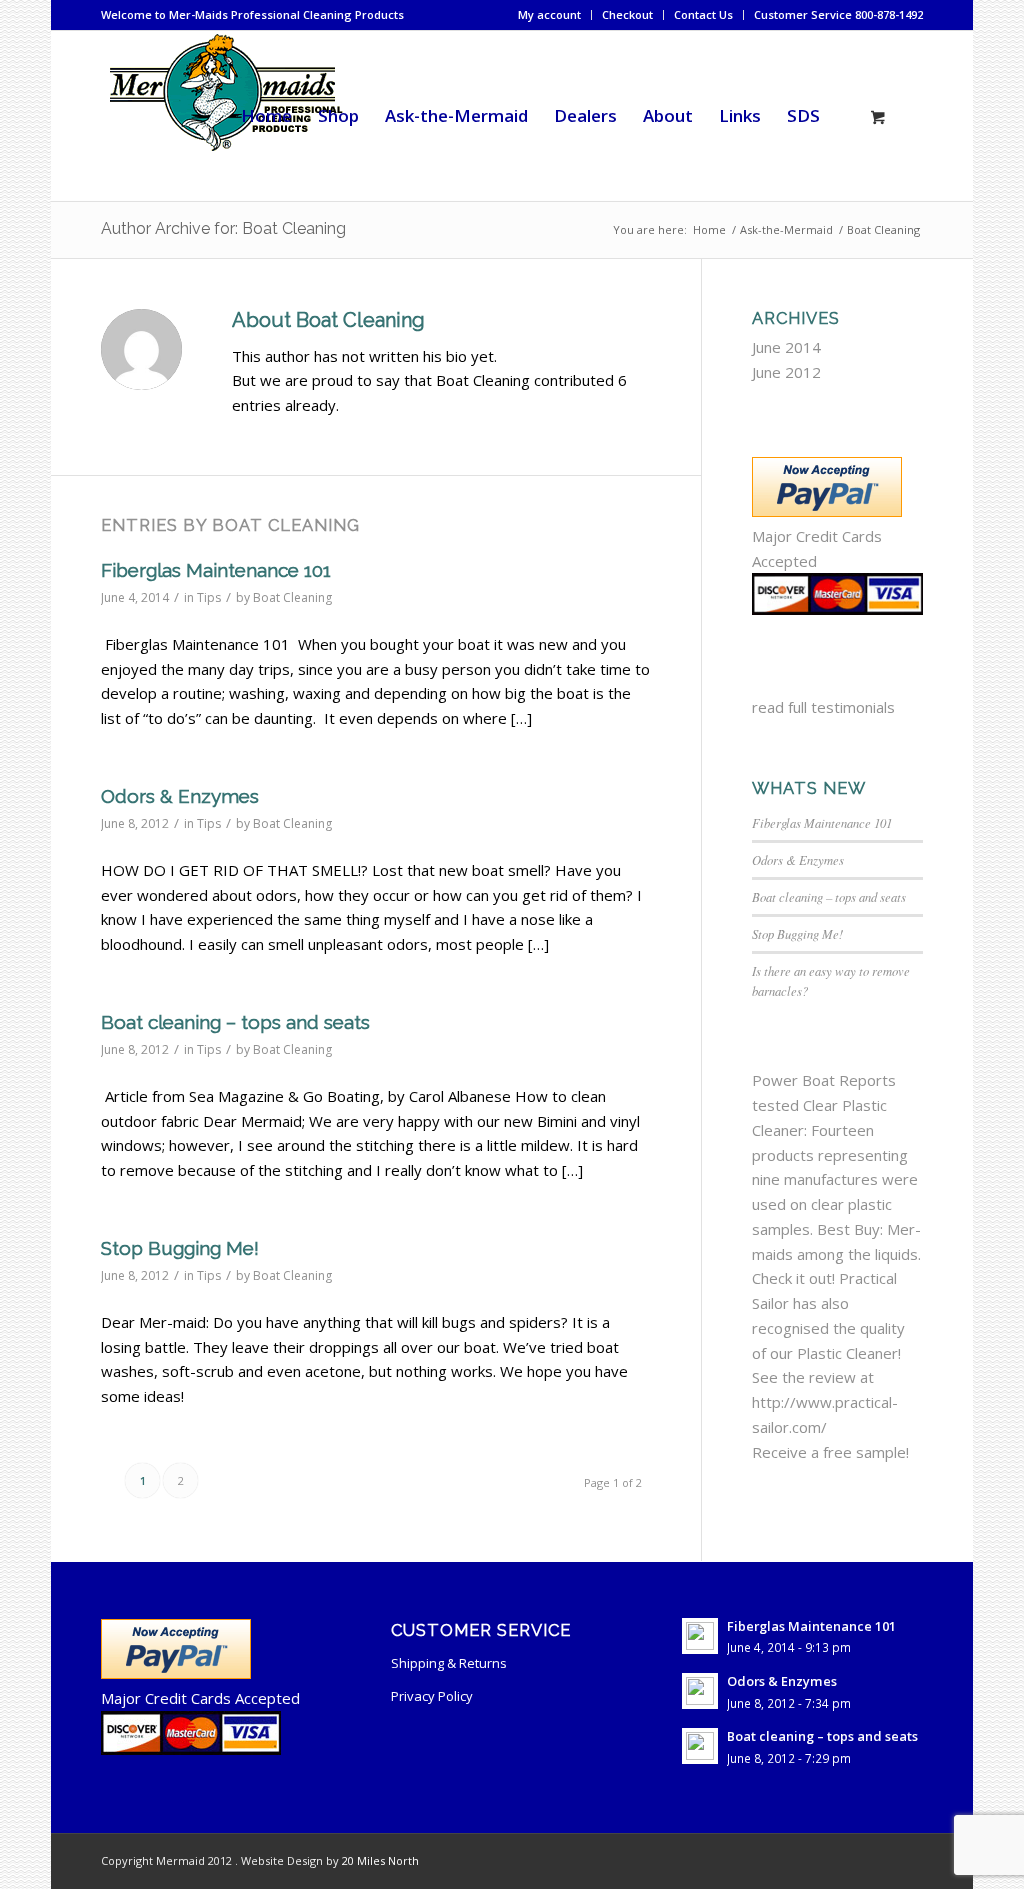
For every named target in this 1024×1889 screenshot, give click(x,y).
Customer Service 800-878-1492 (838, 14)
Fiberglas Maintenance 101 (216, 570)
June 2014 (786, 347)
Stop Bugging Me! (180, 1248)
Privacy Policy (432, 1696)
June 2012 (786, 372)
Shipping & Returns (449, 1663)
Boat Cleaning (292, 597)
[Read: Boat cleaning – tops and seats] (700, 1746)
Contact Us (703, 14)
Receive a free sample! (830, 1452)
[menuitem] (550, 15)
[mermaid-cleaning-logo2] (225, 116)
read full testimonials (823, 707)
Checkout (627, 14)
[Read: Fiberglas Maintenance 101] (700, 1636)
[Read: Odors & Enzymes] (700, 1691)
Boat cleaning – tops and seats (235, 1022)
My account (549, 14)
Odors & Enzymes (180, 796)
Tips (209, 597)
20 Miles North (380, 1860)
